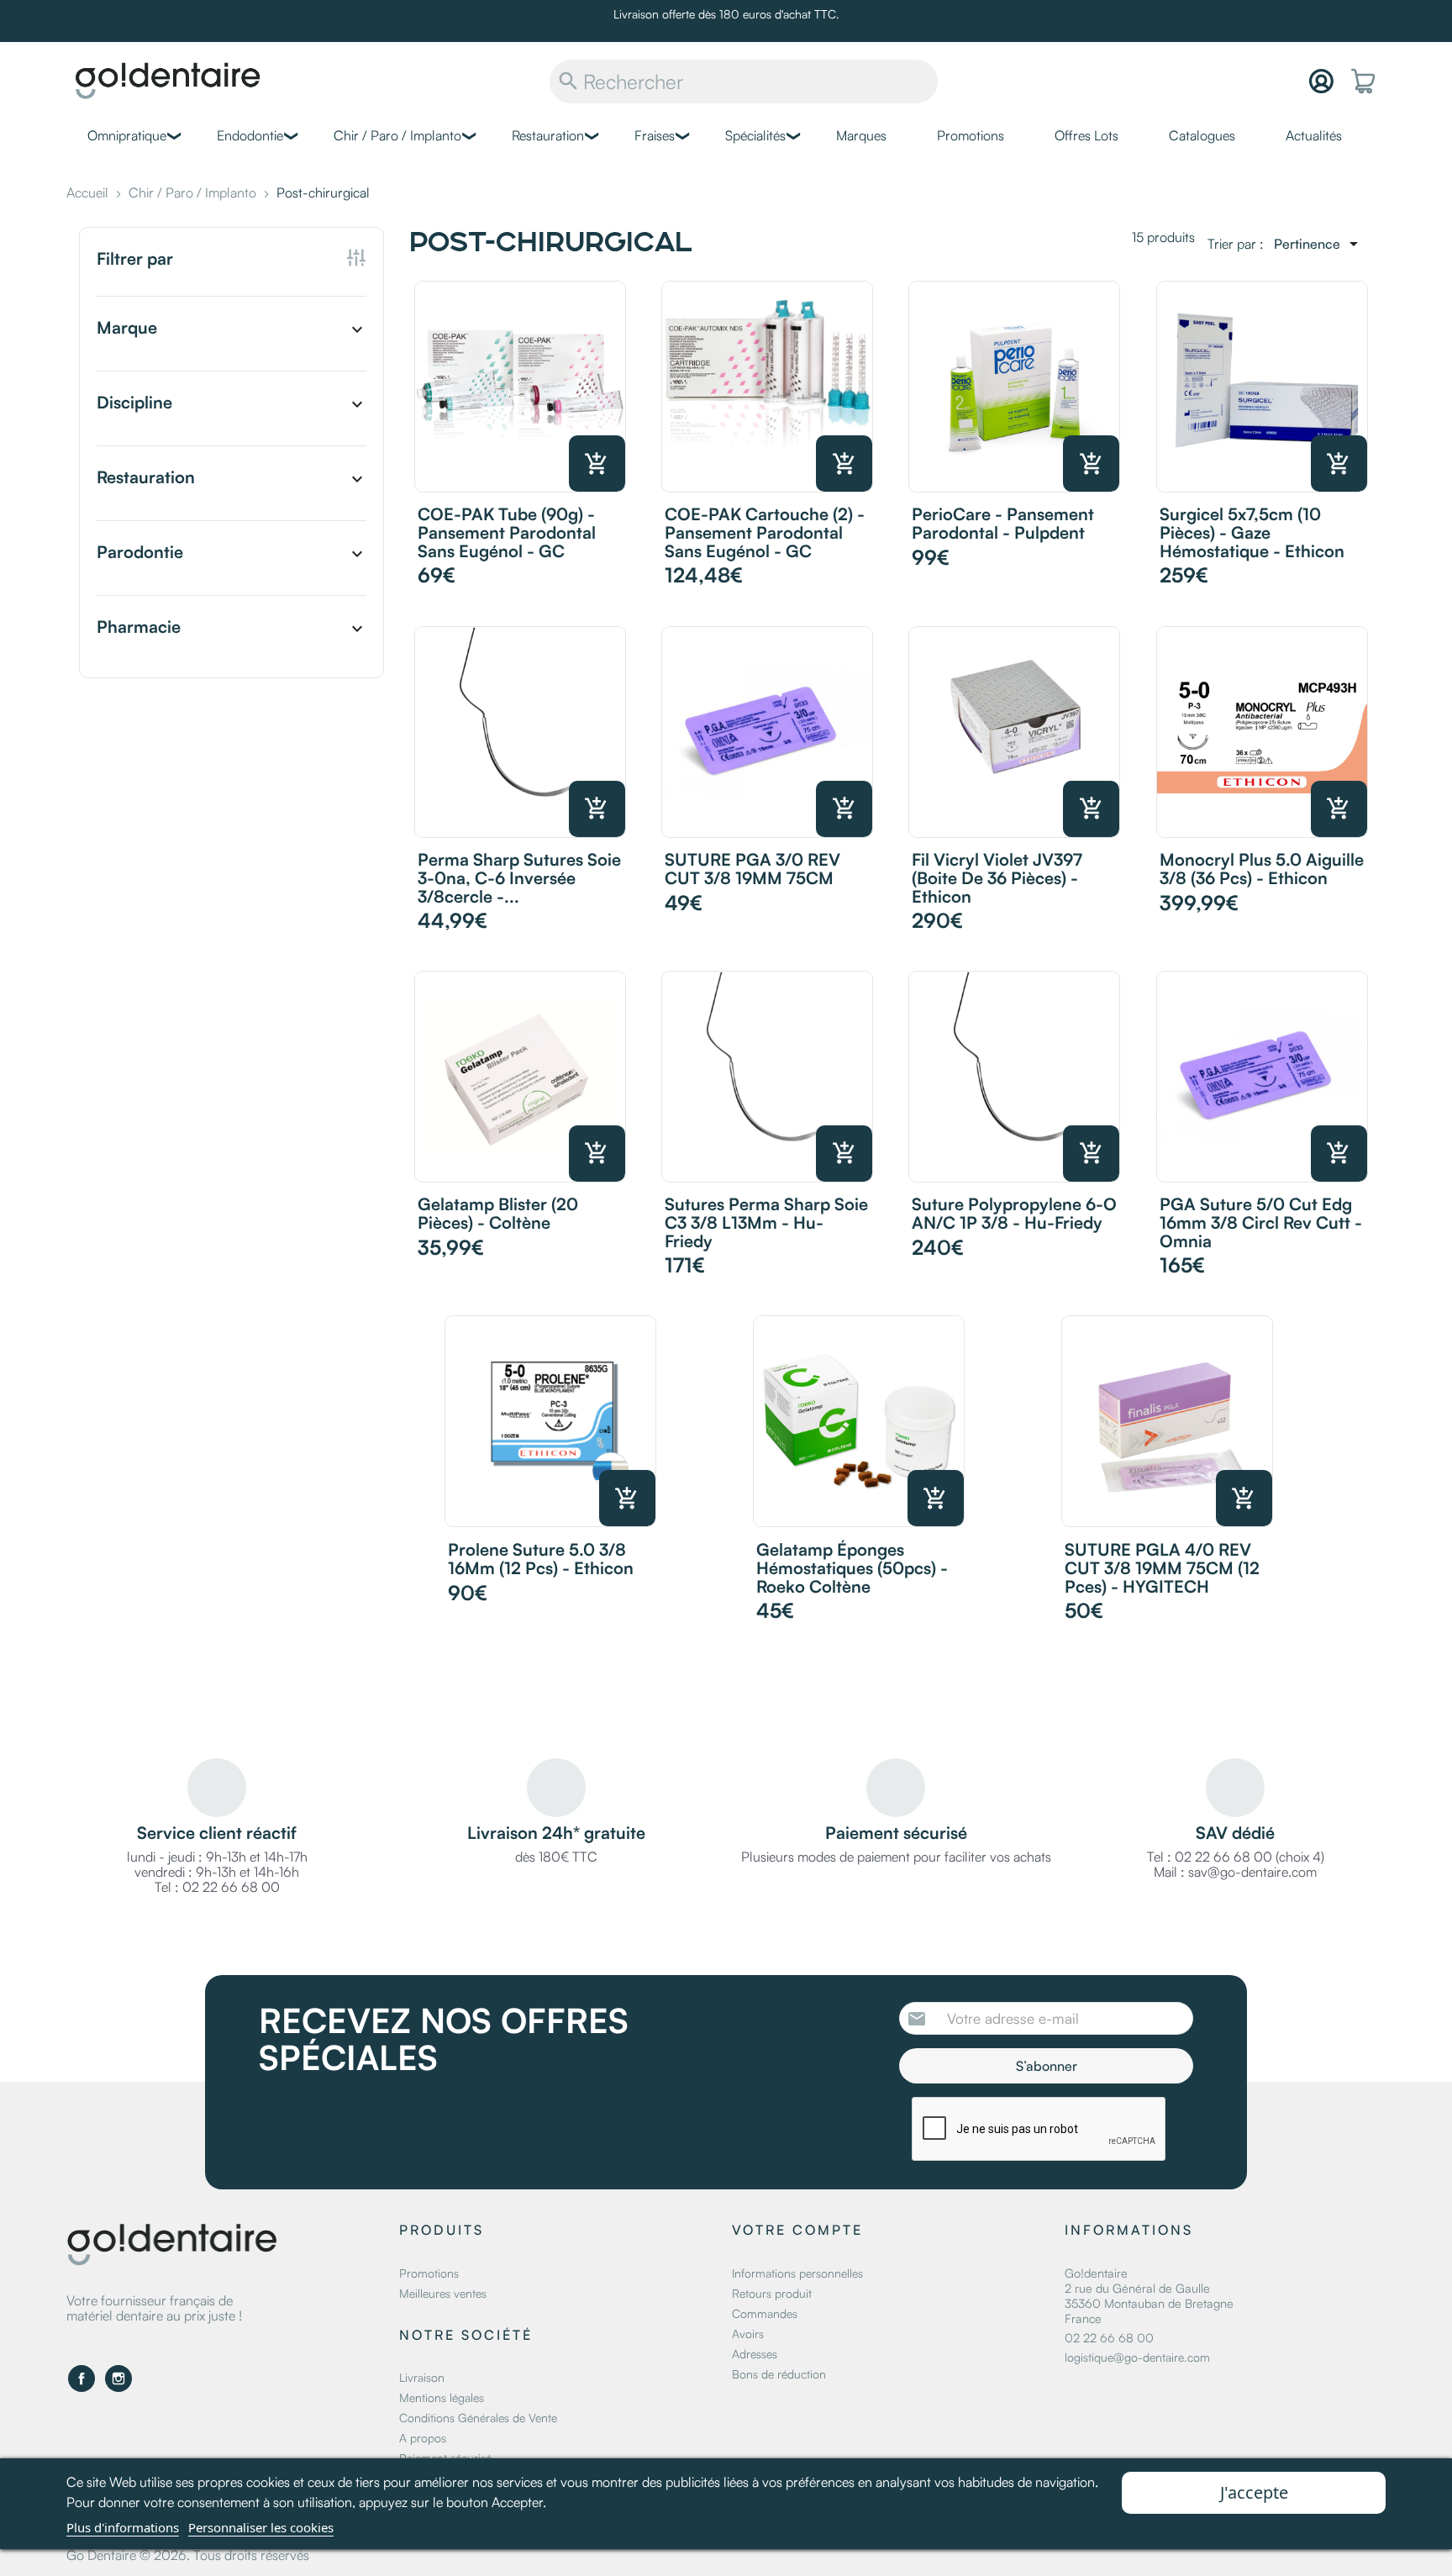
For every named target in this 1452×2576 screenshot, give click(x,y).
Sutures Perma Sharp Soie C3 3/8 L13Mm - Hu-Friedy (766, 1222)
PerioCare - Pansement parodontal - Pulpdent (1003, 523)
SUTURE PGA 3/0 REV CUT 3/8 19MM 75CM (752, 869)
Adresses (755, 2354)
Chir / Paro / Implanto (397, 135)
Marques (861, 135)
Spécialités (755, 135)
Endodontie (250, 135)
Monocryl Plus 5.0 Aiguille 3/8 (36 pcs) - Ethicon (1262, 869)
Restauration (548, 135)
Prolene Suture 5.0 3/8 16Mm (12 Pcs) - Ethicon (541, 1559)
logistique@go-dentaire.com (1137, 2357)
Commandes (765, 2313)
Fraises (655, 135)
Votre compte (797, 2230)
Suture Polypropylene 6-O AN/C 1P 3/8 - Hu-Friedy (1014, 1213)
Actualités (1314, 135)
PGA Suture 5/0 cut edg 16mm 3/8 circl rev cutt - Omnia (1261, 1222)
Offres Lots (1086, 135)
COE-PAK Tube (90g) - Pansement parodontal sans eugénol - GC (507, 532)
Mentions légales (442, 2397)
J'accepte (1254, 2492)
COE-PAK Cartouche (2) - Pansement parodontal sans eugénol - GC (765, 532)
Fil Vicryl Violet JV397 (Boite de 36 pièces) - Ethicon (997, 878)
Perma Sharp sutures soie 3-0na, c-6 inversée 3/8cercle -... (519, 878)
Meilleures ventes (443, 2293)
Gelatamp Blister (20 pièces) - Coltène (498, 1213)
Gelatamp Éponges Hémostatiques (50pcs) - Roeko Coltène (852, 1568)
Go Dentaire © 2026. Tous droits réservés (188, 2555)
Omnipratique (127, 135)
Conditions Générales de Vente (478, 2418)
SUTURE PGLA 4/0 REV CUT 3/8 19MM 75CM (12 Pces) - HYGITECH (1162, 1568)
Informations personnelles (797, 2273)
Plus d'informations (123, 2527)
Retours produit (772, 2293)
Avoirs (748, 2334)
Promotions (971, 135)
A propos (423, 2438)
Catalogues (1202, 135)
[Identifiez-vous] (1321, 81)
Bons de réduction (779, 2374)
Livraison (422, 2377)
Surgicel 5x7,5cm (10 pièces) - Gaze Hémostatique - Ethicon (1252, 532)
